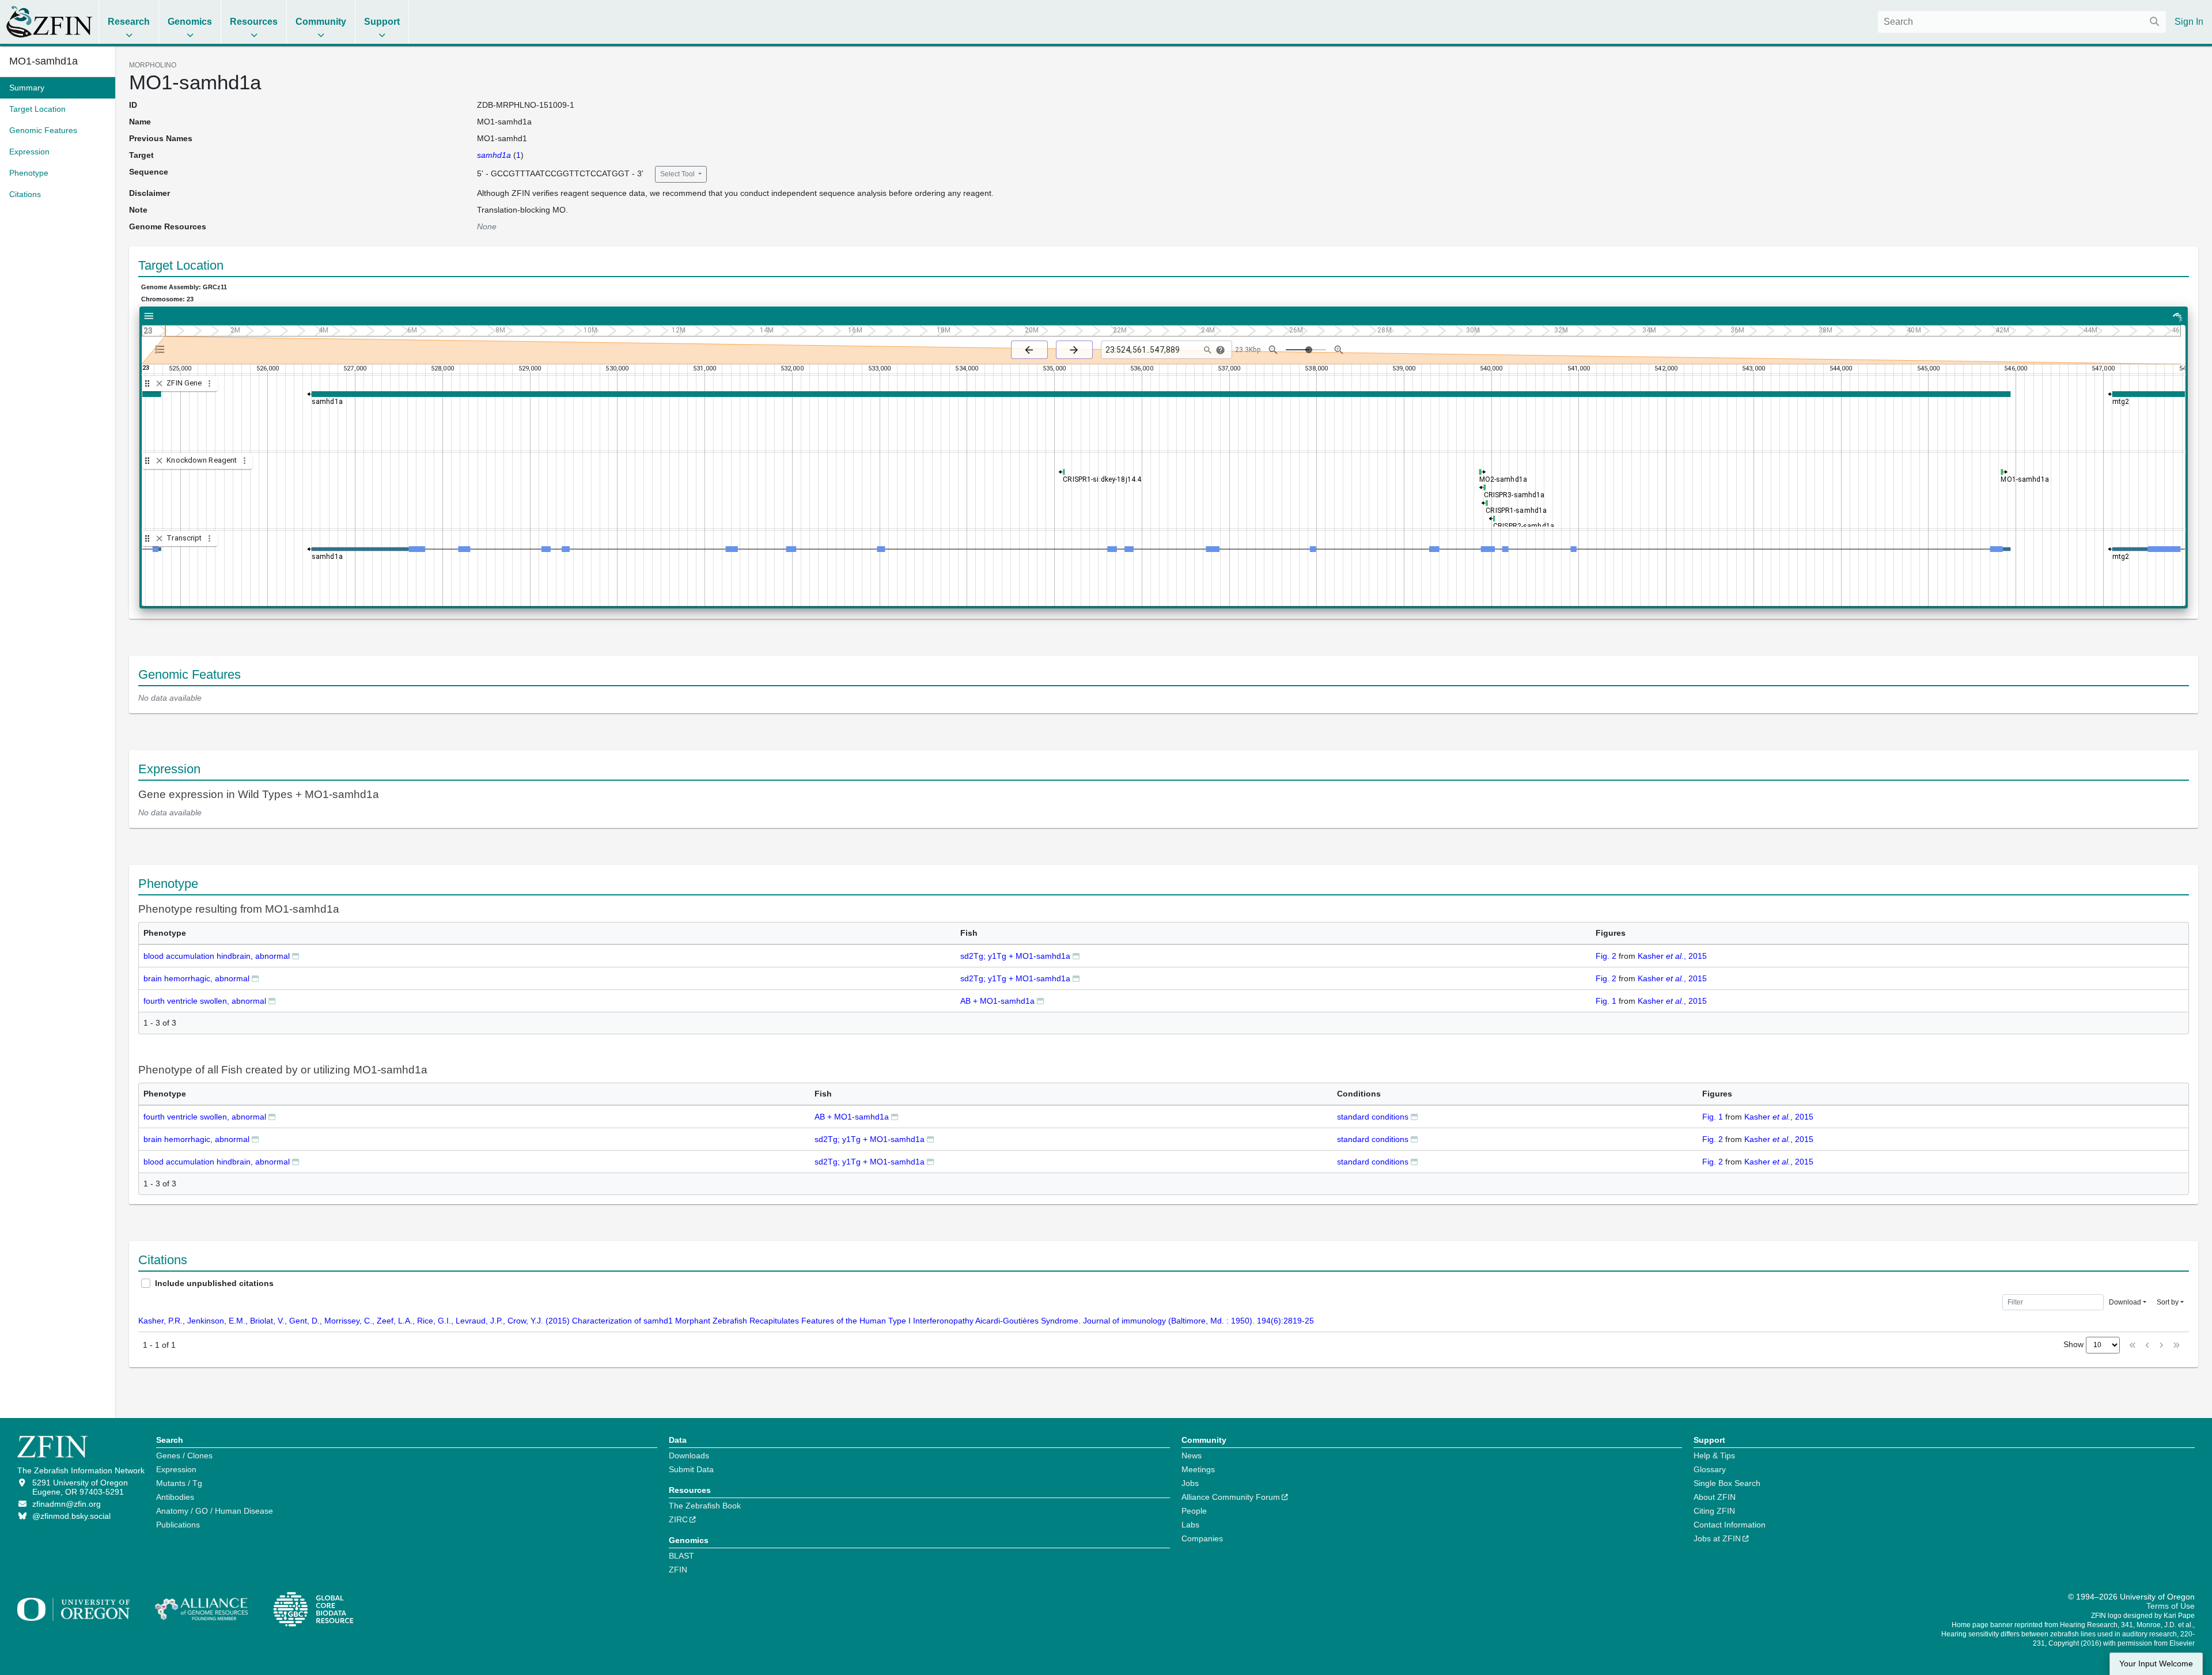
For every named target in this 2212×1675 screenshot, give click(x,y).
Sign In (2189, 22)
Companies (1202, 1538)
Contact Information (1730, 1525)
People (1194, 1511)
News (1192, 1455)
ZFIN (678, 1570)
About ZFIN (1715, 1497)
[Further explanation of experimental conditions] (1414, 1116)
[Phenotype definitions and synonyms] (296, 956)
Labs (1190, 1525)
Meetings (1198, 1469)
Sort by (2168, 1302)
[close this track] (159, 383)
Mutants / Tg (179, 1483)
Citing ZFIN (1714, 1511)
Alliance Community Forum (1231, 1497)
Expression (176, 1469)
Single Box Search (1727, 1483)
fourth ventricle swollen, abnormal (205, 1001)
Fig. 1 (1606, 1001)
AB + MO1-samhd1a (997, 1001)
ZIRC (678, 1519)
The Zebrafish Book (705, 1506)
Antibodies (175, 1497)
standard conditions (1373, 1117)
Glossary (1710, 1469)
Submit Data (691, 1469)
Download (2125, 1302)
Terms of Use (2171, 1606)
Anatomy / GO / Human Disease (215, 1511)
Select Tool (678, 174)
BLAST (681, 1556)
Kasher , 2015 (1672, 956)
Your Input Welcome (2156, 1664)
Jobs (1190, 1483)
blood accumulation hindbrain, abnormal (217, 956)
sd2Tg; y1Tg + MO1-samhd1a (1015, 956)
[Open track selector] (162, 349)
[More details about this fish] (1076, 956)
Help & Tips (1714, 1455)
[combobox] (2022, 22)
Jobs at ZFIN (1717, 1538)
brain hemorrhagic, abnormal (196, 978)
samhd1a (494, 155)
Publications (178, 1525)
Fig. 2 (1606, 956)
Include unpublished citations (214, 1283)
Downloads (689, 1455)
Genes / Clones (184, 1455)
